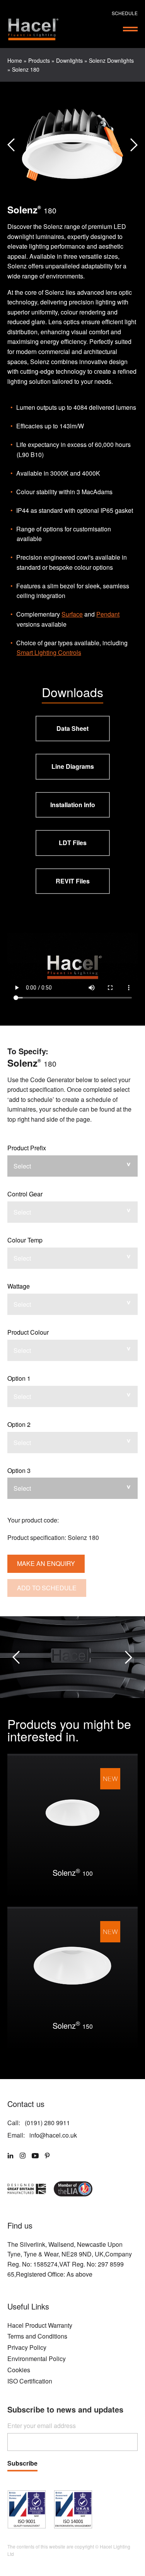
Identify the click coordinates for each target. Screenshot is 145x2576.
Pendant (108, 614)
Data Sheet (72, 728)
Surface (72, 614)
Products (39, 60)
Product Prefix (27, 1148)
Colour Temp (25, 1240)
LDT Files (73, 843)
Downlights (69, 60)
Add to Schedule (47, 1588)
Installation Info (73, 805)
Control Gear (25, 1194)
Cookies (19, 2370)
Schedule (125, 13)
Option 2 (19, 1424)
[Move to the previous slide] (16, 1657)
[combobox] (73, 1166)
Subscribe (22, 2464)
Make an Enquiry (46, 1563)
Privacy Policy (27, 2347)
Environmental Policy (37, 2359)
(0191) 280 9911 (47, 2123)
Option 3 (19, 1470)
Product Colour (28, 1332)
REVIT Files (73, 881)
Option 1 (19, 1378)
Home (15, 60)
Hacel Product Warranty (40, 2325)
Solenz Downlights (111, 60)
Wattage (19, 1286)
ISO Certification (30, 2381)
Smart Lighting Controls (49, 652)
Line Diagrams (73, 766)
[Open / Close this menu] (130, 29)
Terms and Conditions (37, 2336)
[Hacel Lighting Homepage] (33, 29)
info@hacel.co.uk (53, 2135)
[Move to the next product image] (11, 145)
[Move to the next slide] (129, 1657)
